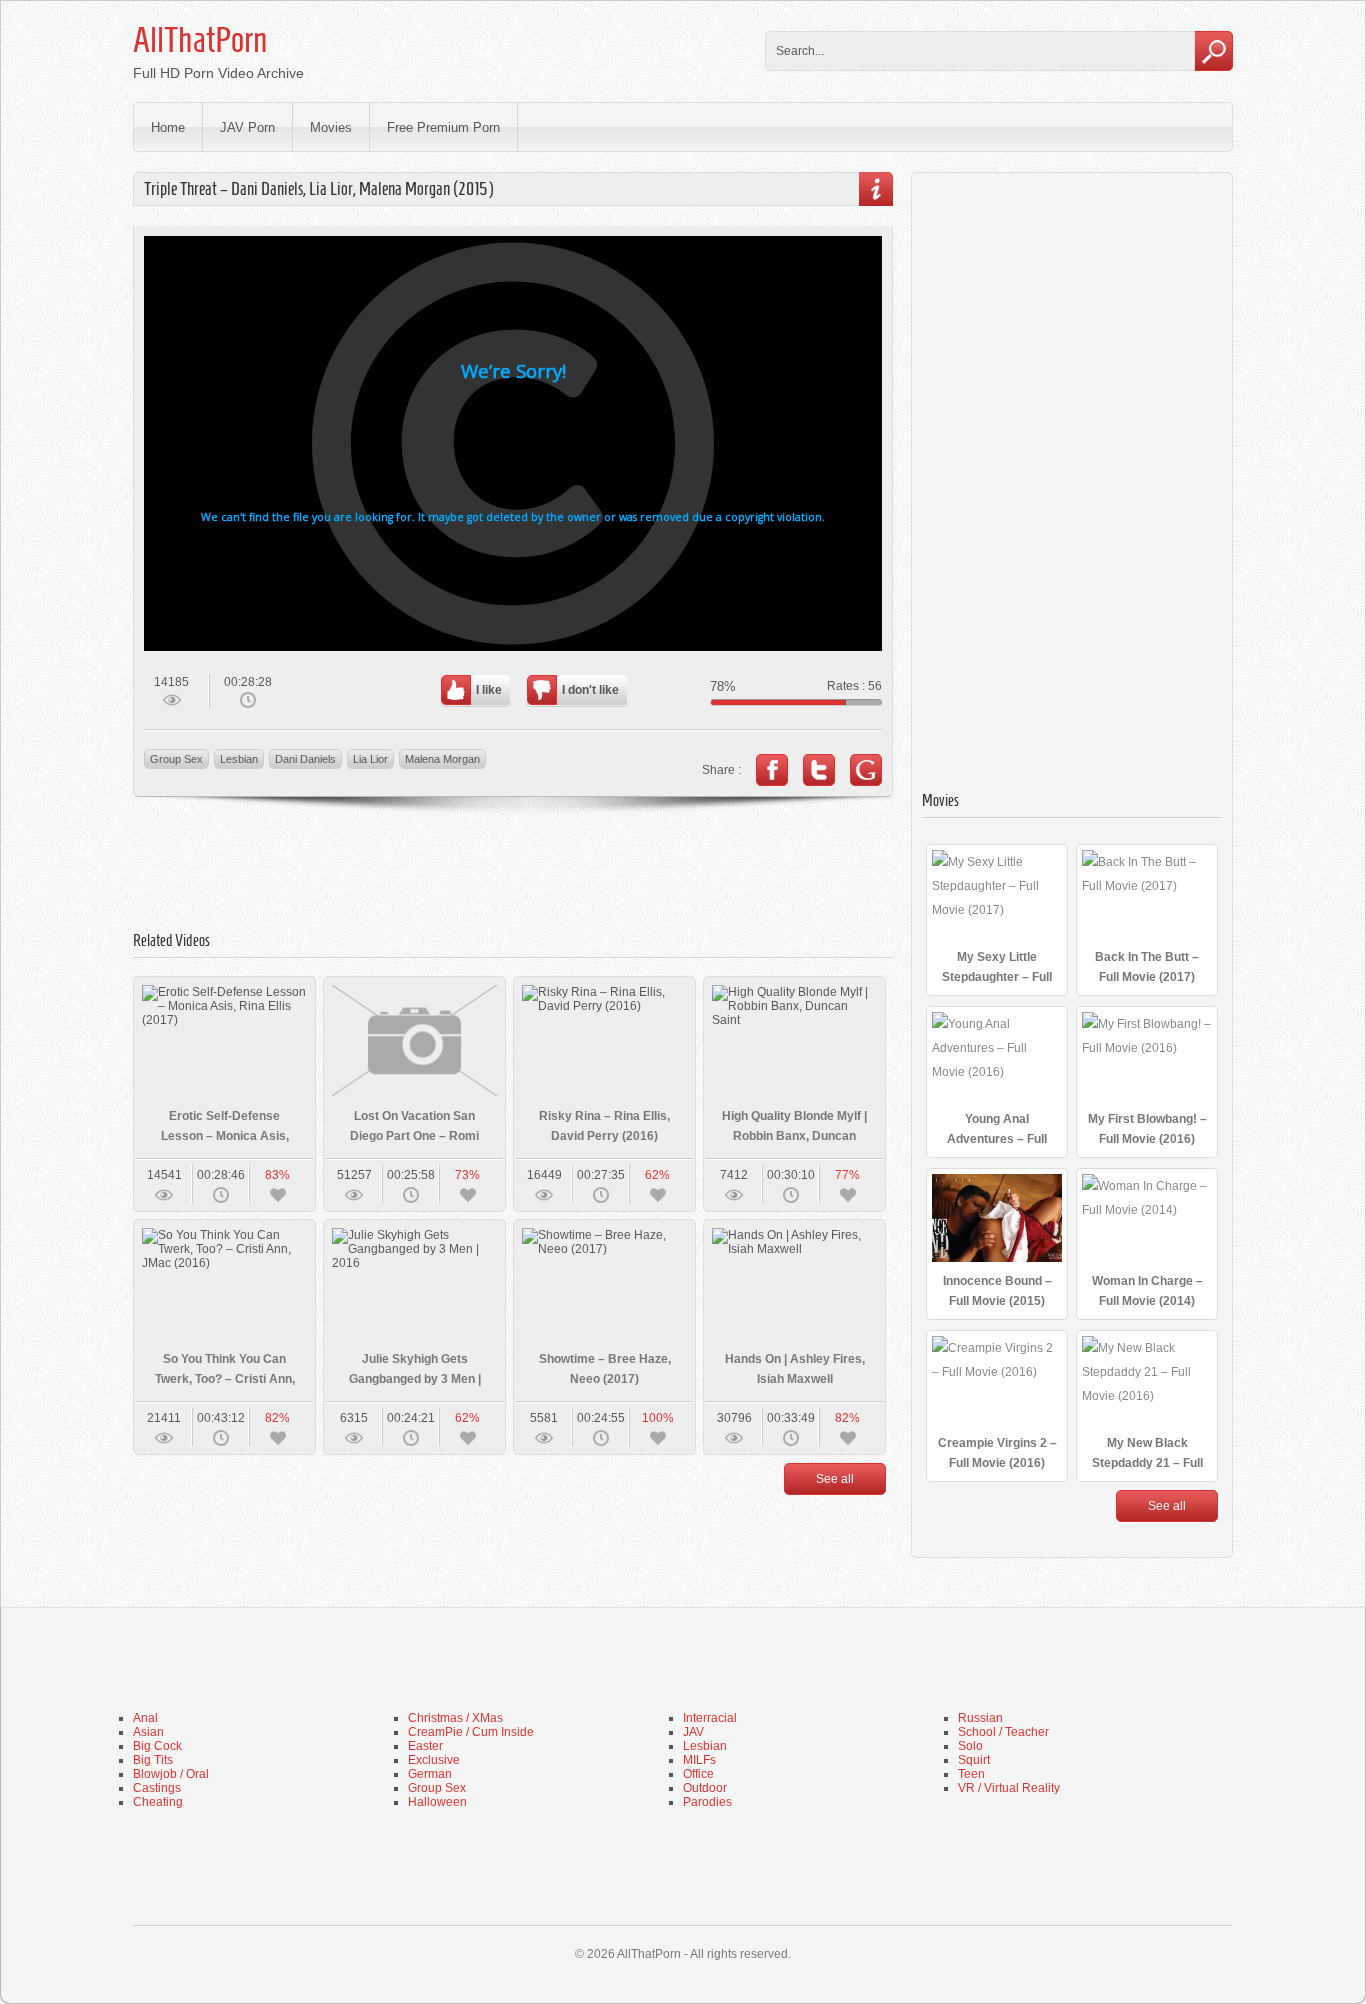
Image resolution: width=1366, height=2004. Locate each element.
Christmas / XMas (455, 1718)
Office (698, 1774)
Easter (425, 1746)
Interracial (710, 1718)
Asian (148, 1732)
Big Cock (157, 1746)
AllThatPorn (200, 40)
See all (835, 1479)
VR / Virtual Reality (1009, 1788)
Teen (971, 1774)
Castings (157, 1788)
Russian (980, 1718)
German (430, 1774)
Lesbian (239, 759)
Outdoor (705, 1788)
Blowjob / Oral (171, 1774)
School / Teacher (1003, 1732)
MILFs (699, 1760)
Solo (970, 1746)
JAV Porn (247, 127)
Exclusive (434, 1760)
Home (168, 127)
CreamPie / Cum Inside (471, 1732)
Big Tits (153, 1760)
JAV (693, 1732)
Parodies (707, 1802)
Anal (145, 1718)
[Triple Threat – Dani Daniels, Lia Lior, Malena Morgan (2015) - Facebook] (772, 770)
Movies (331, 127)
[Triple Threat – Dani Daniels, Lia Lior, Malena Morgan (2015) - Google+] (866, 770)
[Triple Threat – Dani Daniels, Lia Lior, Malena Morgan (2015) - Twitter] (819, 770)
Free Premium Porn (443, 127)
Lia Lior (370, 759)
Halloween (437, 1802)
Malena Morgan (442, 759)
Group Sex (176, 759)
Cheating (158, 1802)
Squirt (974, 1760)
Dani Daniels (305, 759)
